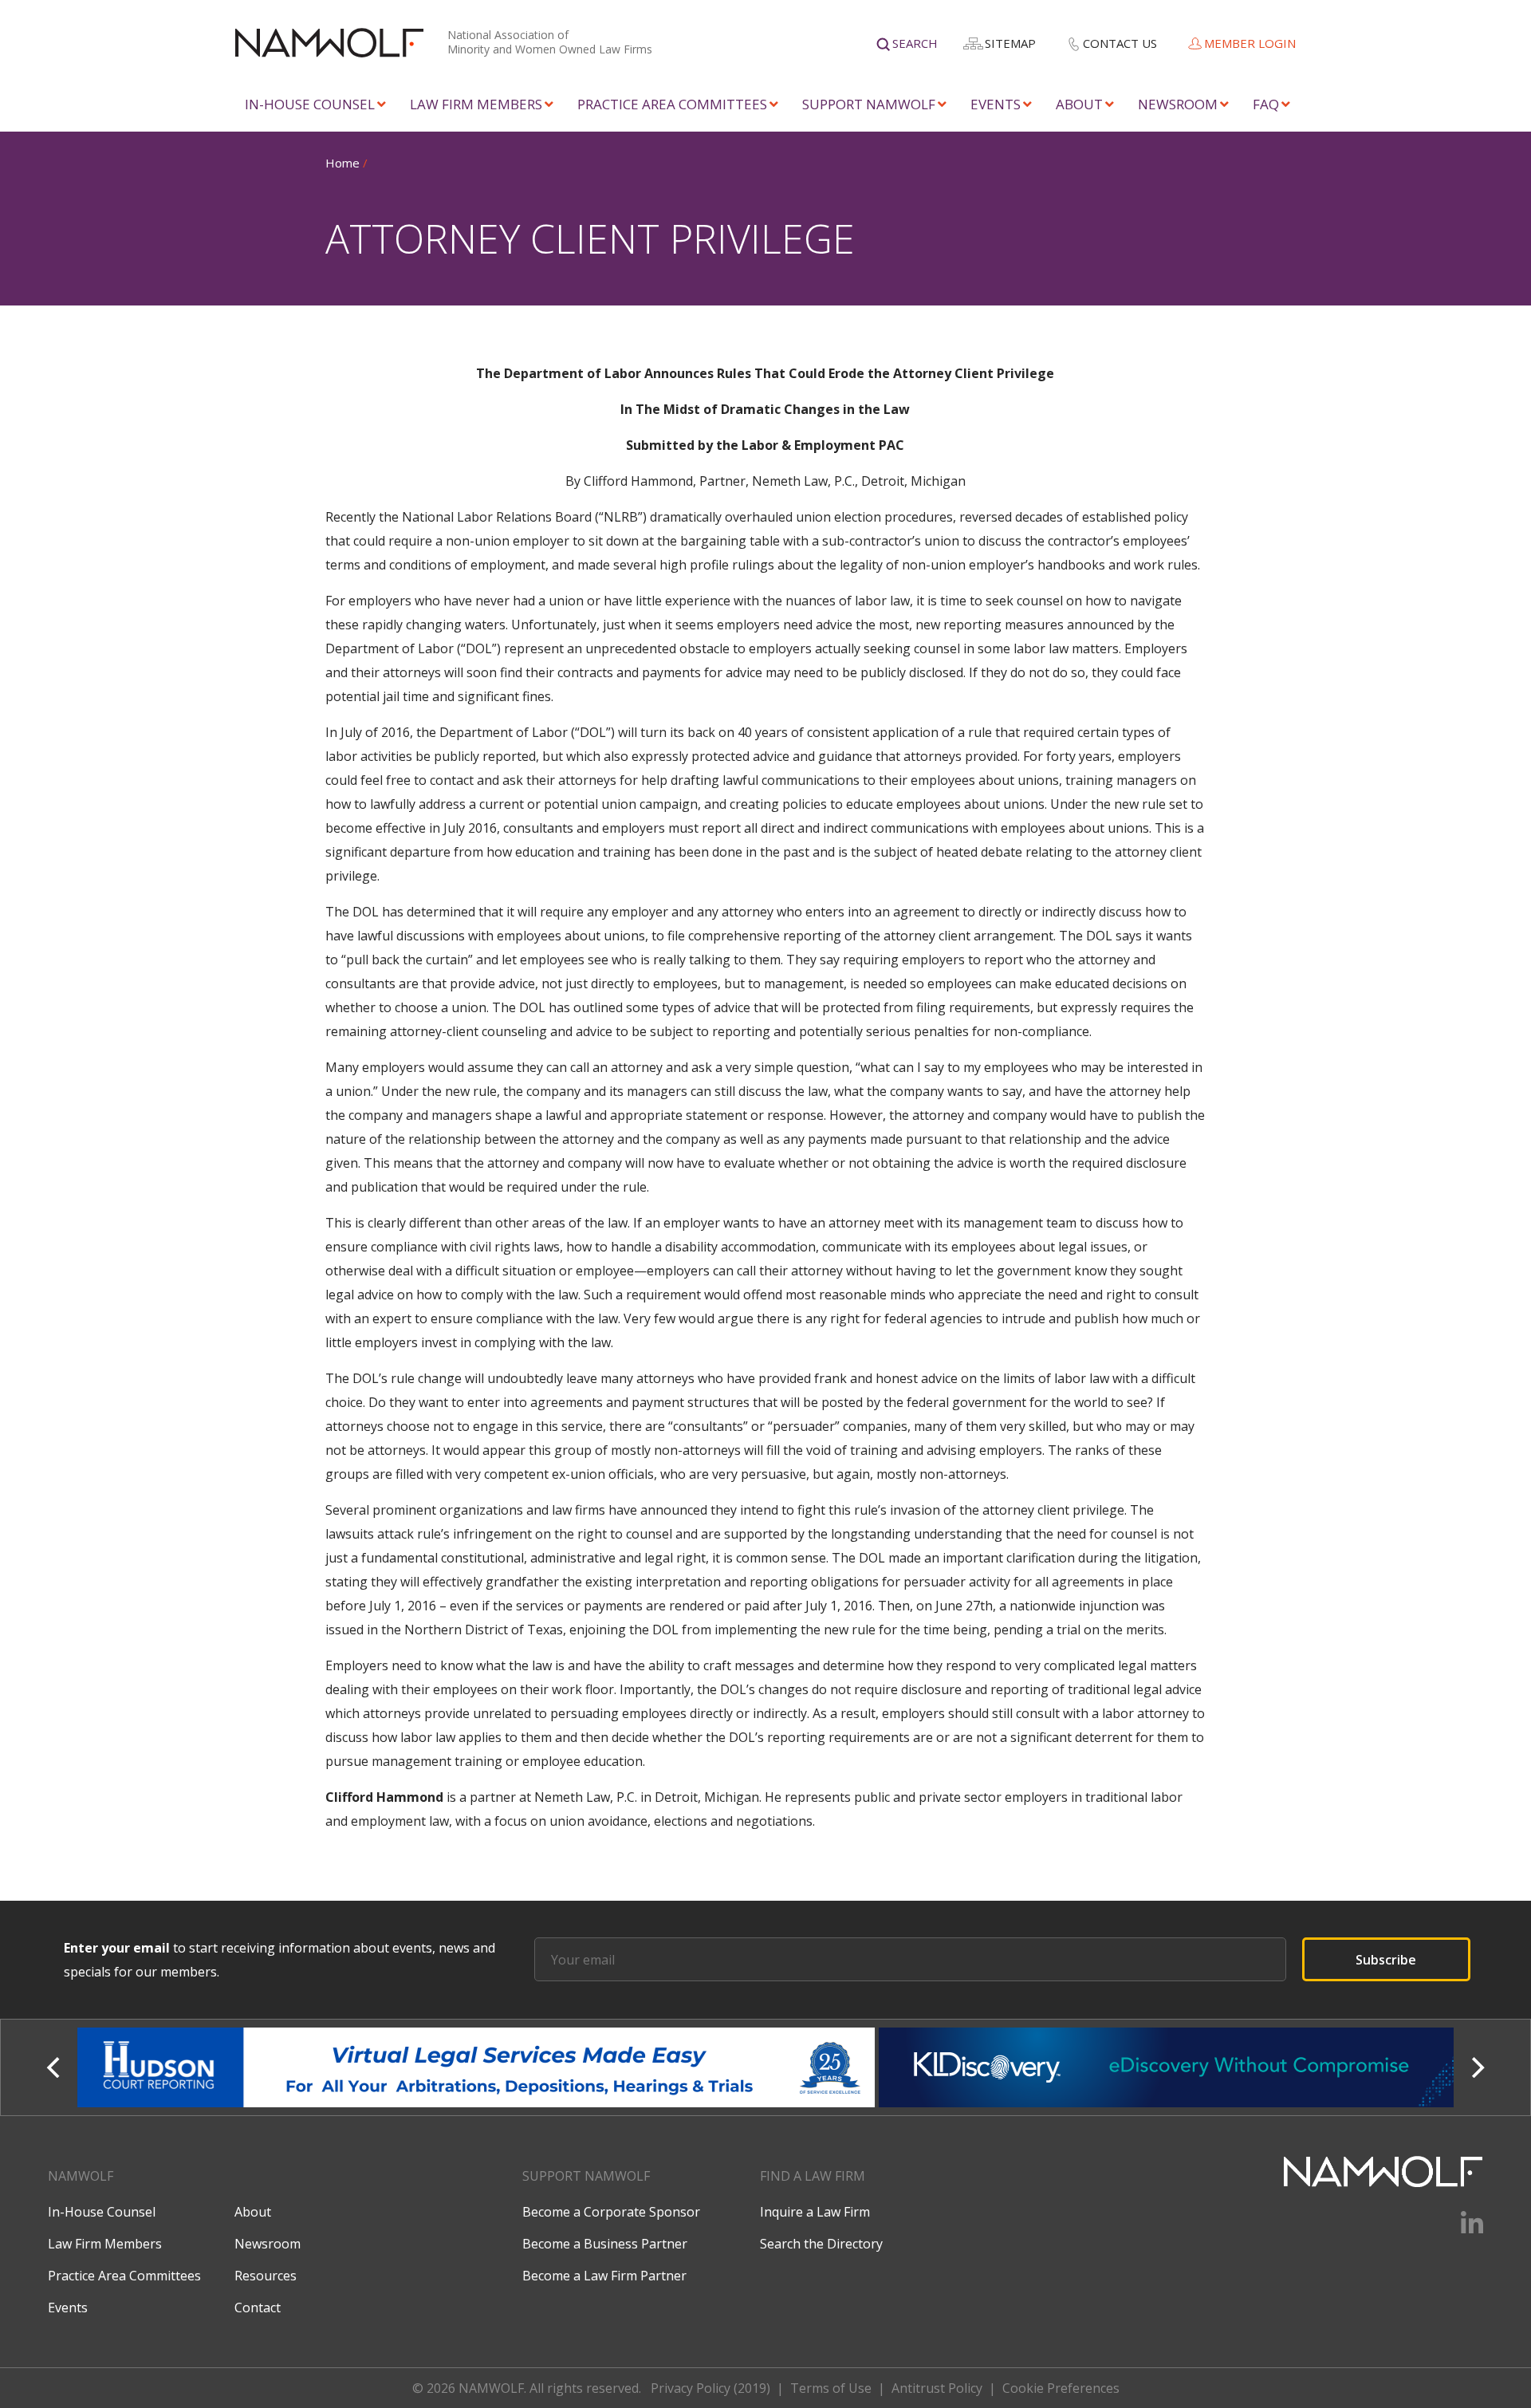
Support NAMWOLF (869, 104)
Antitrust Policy (937, 2388)
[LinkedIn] (1462, 2229)
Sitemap (1010, 43)
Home (342, 163)
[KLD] (478, 2067)
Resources (266, 2276)
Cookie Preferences (1061, 2388)
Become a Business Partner (605, 2244)
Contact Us (1120, 43)
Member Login (1250, 43)
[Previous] (55, 2067)
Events (996, 104)
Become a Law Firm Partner (604, 2276)
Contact (258, 2308)
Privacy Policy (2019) (710, 2388)
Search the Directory (821, 2244)
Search (915, 43)
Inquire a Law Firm (815, 2212)
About (1079, 104)
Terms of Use (831, 2388)
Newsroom (1178, 104)
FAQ (1266, 104)
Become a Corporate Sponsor (611, 2212)
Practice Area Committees (672, 104)
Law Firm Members (476, 104)
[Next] (1476, 2067)
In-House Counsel (310, 104)
